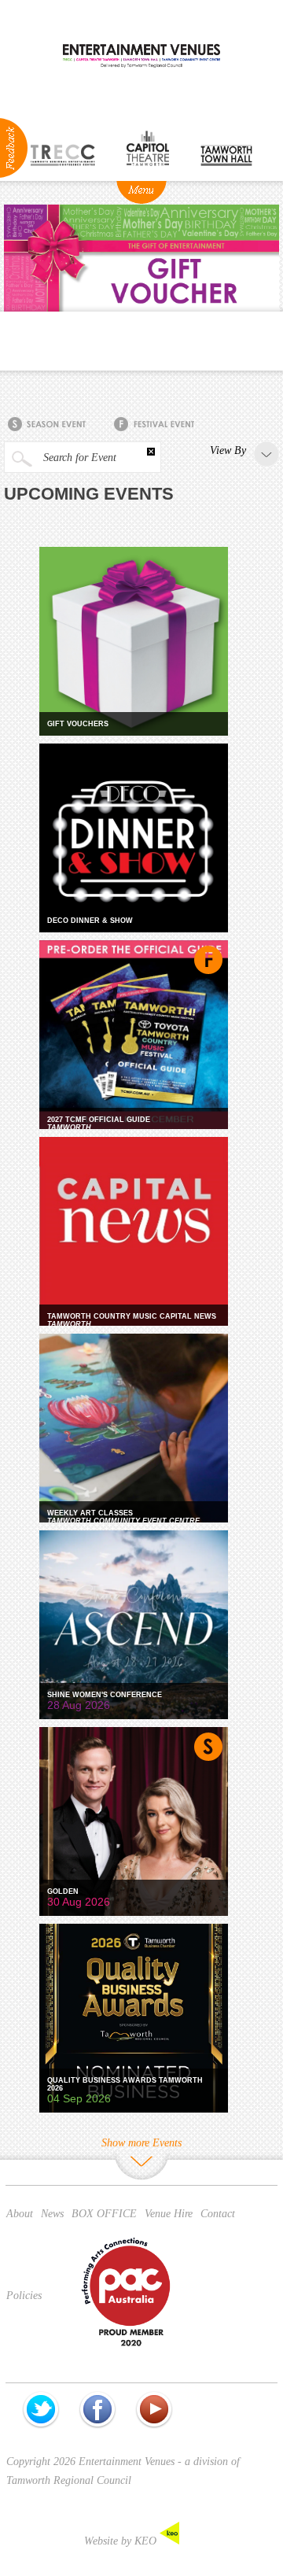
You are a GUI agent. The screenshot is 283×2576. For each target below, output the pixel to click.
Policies (24, 2296)
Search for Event (78, 458)
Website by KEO (122, 2541)
